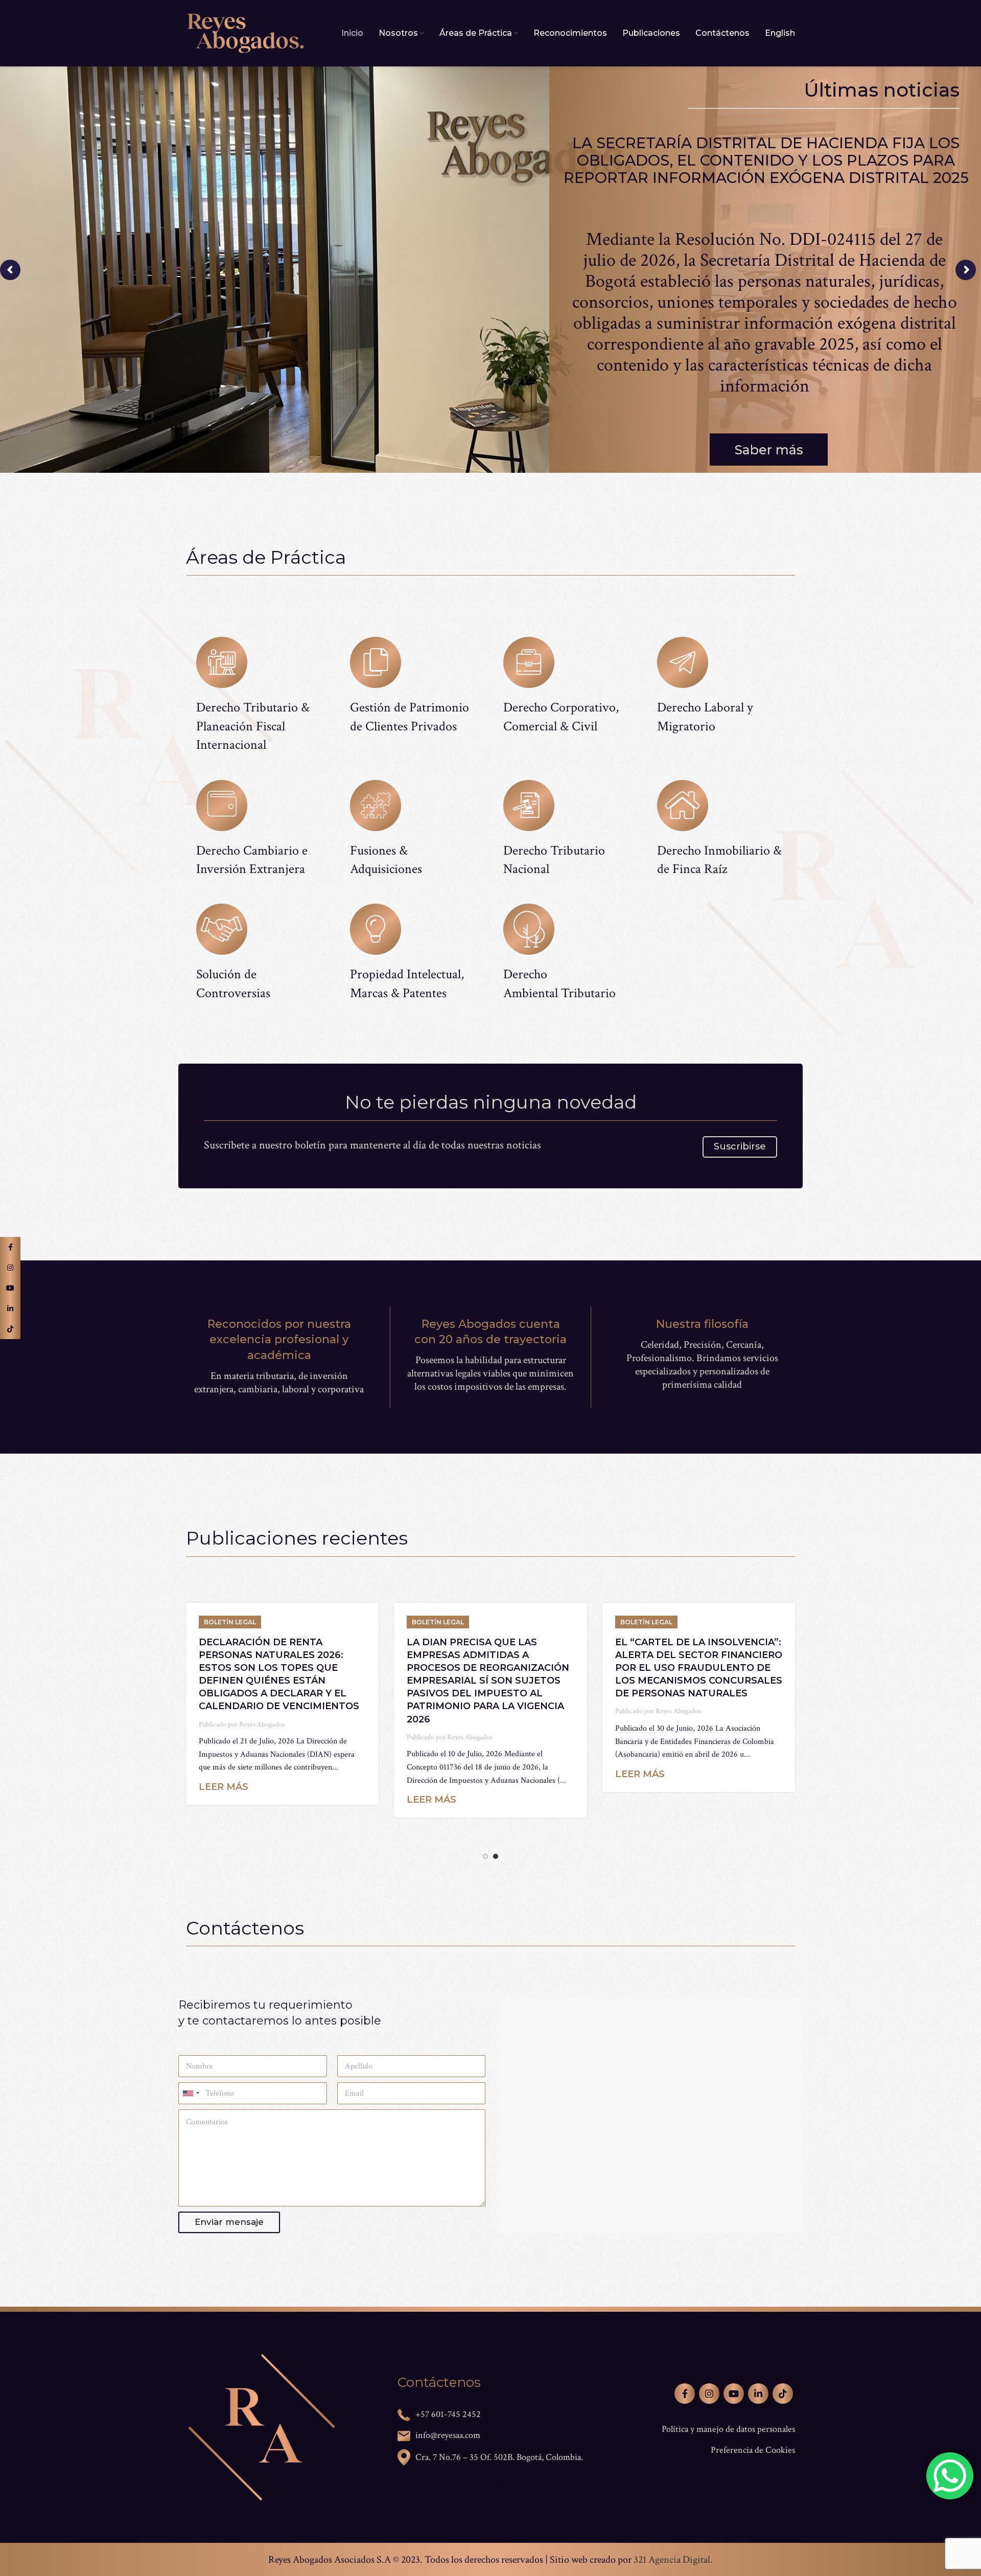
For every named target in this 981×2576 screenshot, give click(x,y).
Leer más (224, 1826)
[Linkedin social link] (758, 2394)
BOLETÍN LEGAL (230, 1622)
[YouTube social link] (734, 2394)
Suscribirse (740, 1146)
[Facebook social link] (685, 2394)
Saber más (769, 450)
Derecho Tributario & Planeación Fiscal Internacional (253, 726)
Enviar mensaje (229, 2222)
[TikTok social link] (783, 2394)
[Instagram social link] (709, 2394)
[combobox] (191, 2093)
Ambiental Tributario (559, 993)
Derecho (525, 974)
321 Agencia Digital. (673, 2560)
